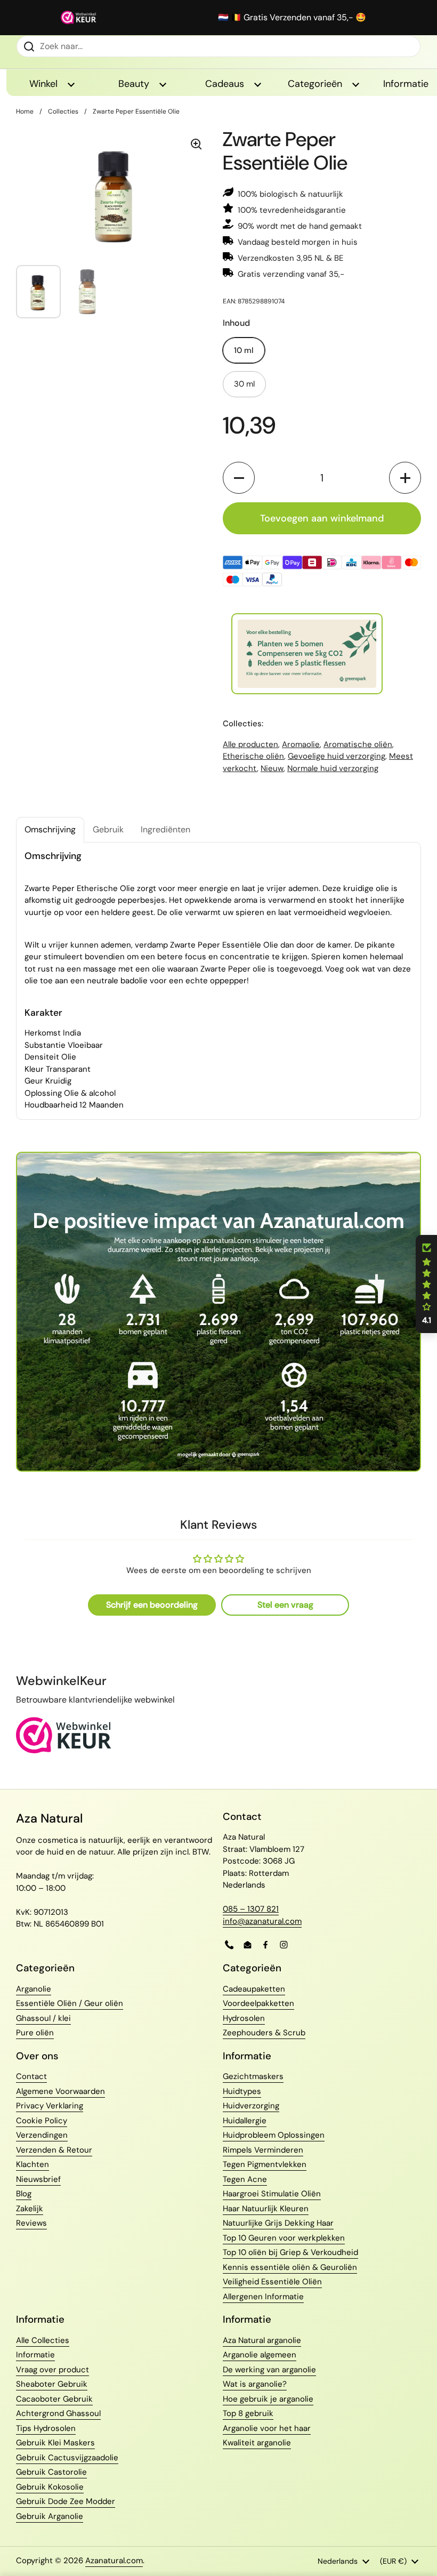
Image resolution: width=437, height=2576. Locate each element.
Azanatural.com (114, 2561)
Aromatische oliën (358, 744)
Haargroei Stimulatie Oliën (272, 2194)
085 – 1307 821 (251, 1909)
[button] (239, 478)
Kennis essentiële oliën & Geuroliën (290, 2267)
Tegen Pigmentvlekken (265, 2164)
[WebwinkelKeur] (64, 1751)
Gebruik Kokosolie (50, 2487)
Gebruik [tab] (108, 829)
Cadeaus (226, 84)
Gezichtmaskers (253, 2076)
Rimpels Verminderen (263, 2150)
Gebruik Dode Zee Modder (66, 2501)
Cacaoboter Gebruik (54, 2399)
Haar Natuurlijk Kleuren (266, 2209)
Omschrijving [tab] (50, 829)
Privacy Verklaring (50, 2106)
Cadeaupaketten (254, 1989)
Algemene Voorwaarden (60, 2091)
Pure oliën (35, 2033)
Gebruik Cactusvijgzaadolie (67, 2458)
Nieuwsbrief (38, 2179)
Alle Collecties (43, 2340)
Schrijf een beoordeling (152, 1605)
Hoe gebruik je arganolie (268, 2399)
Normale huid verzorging (333, 768)
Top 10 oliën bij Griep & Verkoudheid (290, 2252)
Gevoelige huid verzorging (337, 756)
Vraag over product (52, 2370)
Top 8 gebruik (248, 2413)
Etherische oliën (253, 756)
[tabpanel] (218, 981)
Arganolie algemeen (260, 2355)
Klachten (33, 2164)
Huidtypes (242, 2091)
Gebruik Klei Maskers (55, 2443)
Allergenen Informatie (263, 2297)
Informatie (35, 2355)
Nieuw (272, 768)
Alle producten (250, 744)
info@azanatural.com (262, 1921)
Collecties (63, 111)
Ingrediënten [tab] (165, 829)
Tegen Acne (245, 2179)
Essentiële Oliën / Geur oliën (70, 2003)
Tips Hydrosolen (46, 2428)
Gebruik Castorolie (51, 2472)
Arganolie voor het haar (267, 2428)
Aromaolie (301, 744)
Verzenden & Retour (54, 2150)
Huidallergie (245, 2121)
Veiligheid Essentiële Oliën (272, 2282)
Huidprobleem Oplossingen (274, 2135)
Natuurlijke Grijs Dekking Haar (278, 2223)
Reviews (31, 2223)
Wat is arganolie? (255, 2384)
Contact (31, 2076)
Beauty (135, 84)
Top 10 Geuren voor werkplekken (284, 2238)
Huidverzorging (251, 2106)
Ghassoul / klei (43, 2018)
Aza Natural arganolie (262, 2340)
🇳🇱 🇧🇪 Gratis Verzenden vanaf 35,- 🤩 (292, 18)
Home (25, 111)
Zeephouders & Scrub (264, 2033)
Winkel (45, 84)
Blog (24, 2194)
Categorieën (316, 84)
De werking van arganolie (269, 2370)
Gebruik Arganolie (50, 2516)
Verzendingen (42, 2135)
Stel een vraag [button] (285, 1605)
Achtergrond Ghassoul (58, 2413)
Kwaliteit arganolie (257, 2443)
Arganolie (34, 1989)
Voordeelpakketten (258, 2003)
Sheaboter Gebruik (52, 2384)
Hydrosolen (244, 2018)
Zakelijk (30, 2209)
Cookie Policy (42, 2121)
